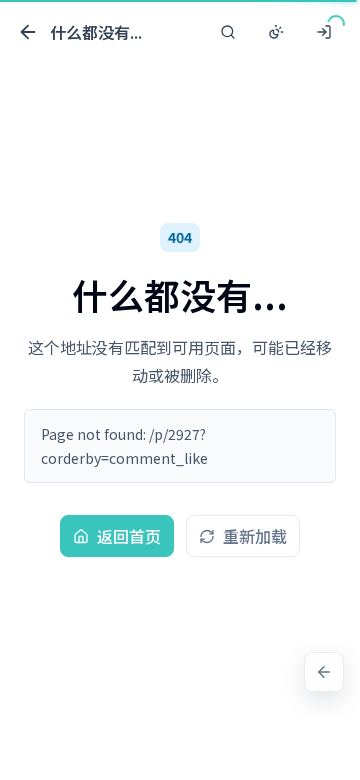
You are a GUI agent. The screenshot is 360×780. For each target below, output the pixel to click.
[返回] (324, 672)
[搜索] (228, 32)
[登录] (324, 32)
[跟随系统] (276, 32)
